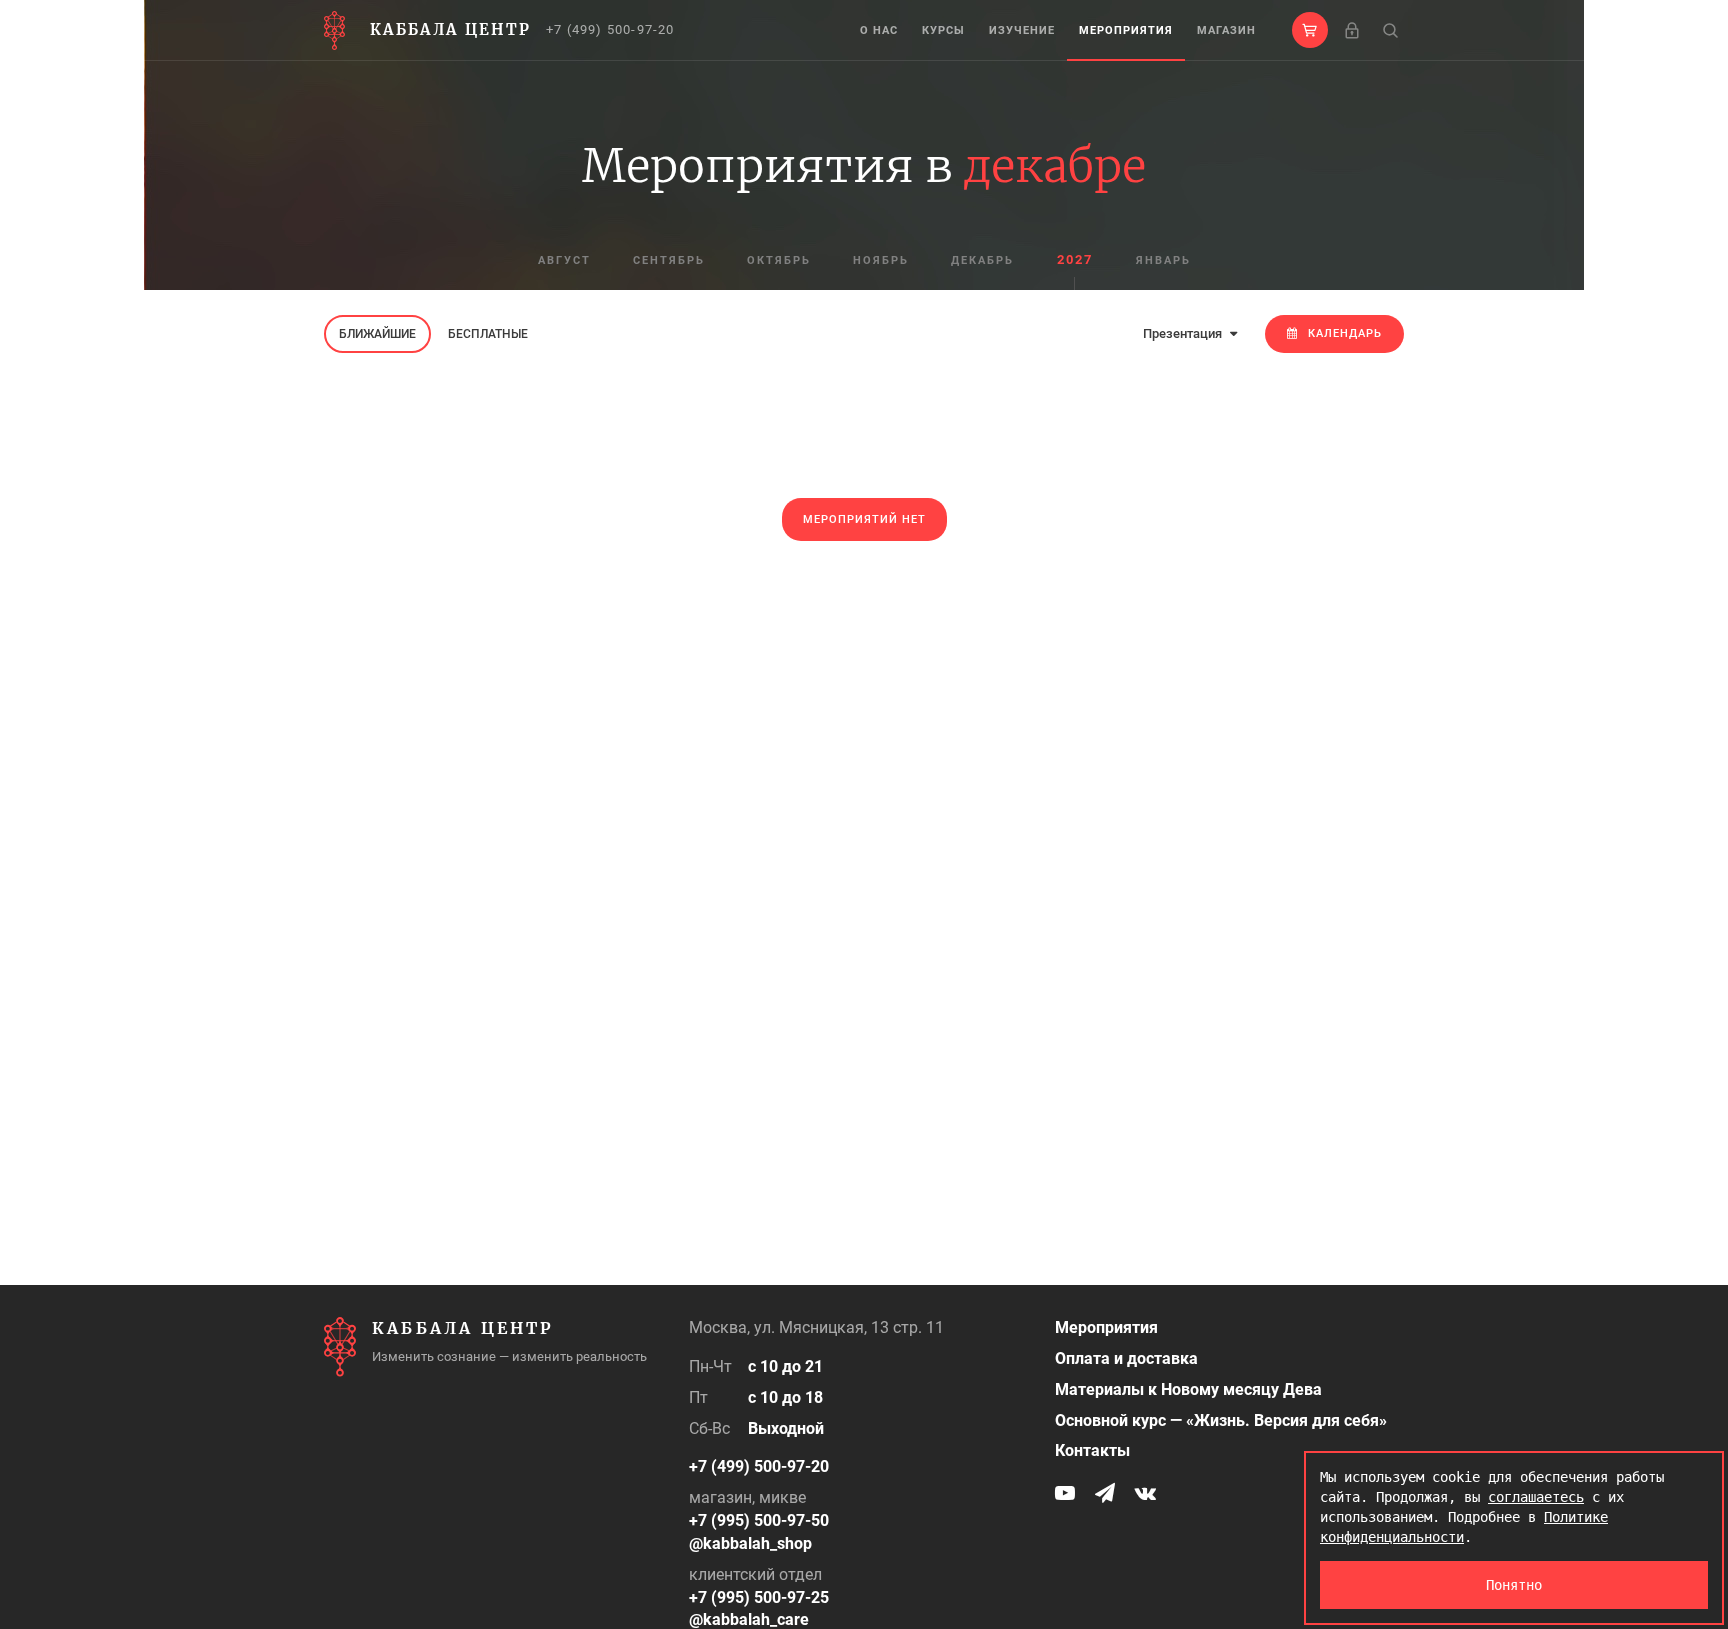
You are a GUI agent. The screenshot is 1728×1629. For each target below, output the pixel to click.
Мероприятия (1126, 30)
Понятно (1514, 1585)
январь (1163, 260)
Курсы (943, 30)
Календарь (1345, 333)
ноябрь (881, 260)
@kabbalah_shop (750, 1543)
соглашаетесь (1536, 1497)
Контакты (1092, 1450)
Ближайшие (377, 334)
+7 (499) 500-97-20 (610, 29)
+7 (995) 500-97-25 (759, 1597)
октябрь (779, 260)
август (564, 260)
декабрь (982, 260)
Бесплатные (488, 334)
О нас (879, 30)
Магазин (1226, 30)
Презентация (1184, 333)
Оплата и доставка (1126, 1358)
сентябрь (669, 260)
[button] (1310, 30)
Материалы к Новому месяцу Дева (1188, 1389)
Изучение (1022, 30)
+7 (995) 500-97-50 (759, 1520)
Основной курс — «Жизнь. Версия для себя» (1221, 1420)
